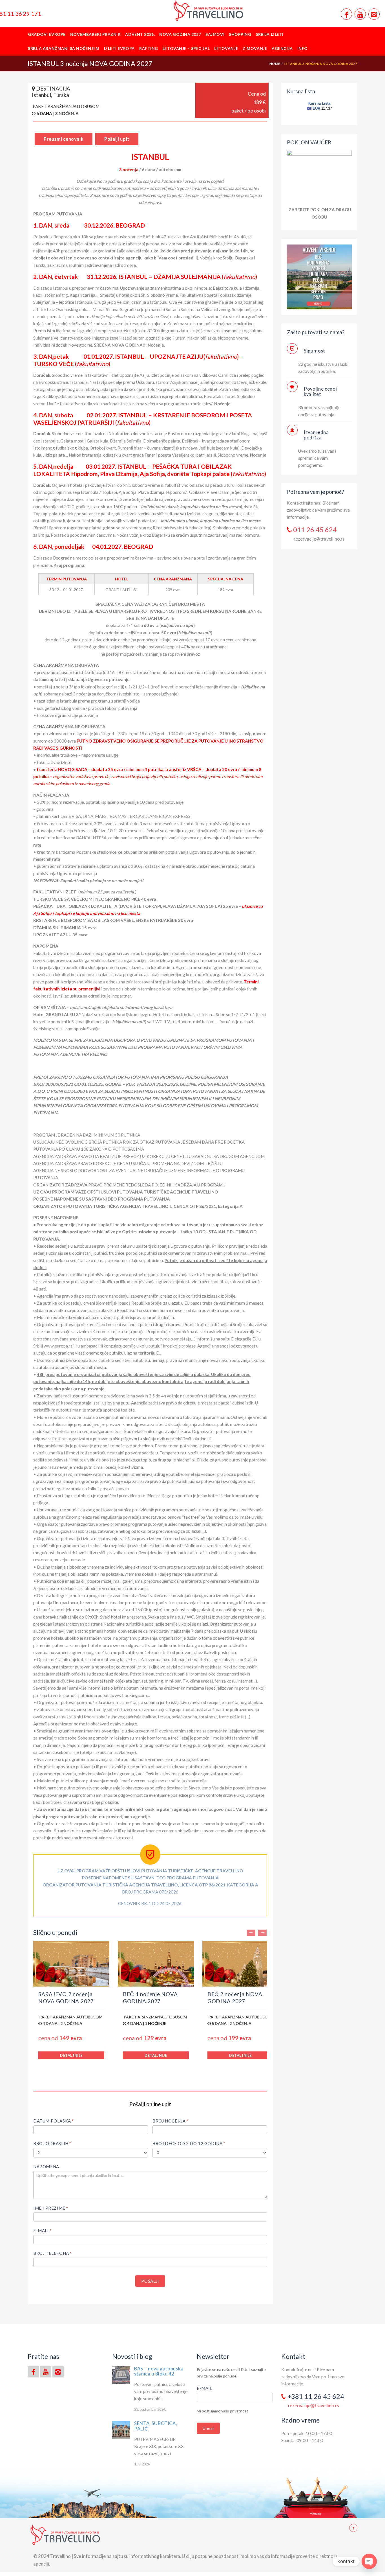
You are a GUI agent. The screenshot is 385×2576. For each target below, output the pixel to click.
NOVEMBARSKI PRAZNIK (96, 34)
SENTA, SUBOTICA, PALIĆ (155, 2426)
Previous (251, 1933)
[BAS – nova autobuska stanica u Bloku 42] (121, 2375)
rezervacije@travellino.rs (319, 539)
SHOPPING (240, 34)
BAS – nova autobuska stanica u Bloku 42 (159, 2371)
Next (262, 1933)
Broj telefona (53, 2253)
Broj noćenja (170, 2121)
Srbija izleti (270, 34)
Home (275, 63)
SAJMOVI (215, 34)
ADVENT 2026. (140, 34)
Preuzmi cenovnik (64, 139)
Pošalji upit (117, 139)
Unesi (208, 2428)
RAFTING (149, 48)
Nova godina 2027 (180, 34)
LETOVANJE (226, 48)
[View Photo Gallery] (71, 1964)
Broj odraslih (52, 2143)
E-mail (43, 2231)
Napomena (46, 2167)
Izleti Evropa (119, 48)
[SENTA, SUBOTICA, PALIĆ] (121, 2430)
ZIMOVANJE (255, 48)
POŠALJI (150, 2281)
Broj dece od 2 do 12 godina (189, 2143)
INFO (303, 48)
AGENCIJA (282, 48)
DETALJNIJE (71, 2055)
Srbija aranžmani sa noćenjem (64, 48)
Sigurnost (315, 351)
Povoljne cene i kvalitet (321, 391)
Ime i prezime (51, 2208)
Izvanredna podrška (316, 435)
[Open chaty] (369, 2561)
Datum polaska (54, 2121)
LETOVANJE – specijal (186, 48)
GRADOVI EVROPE (47, 34)
